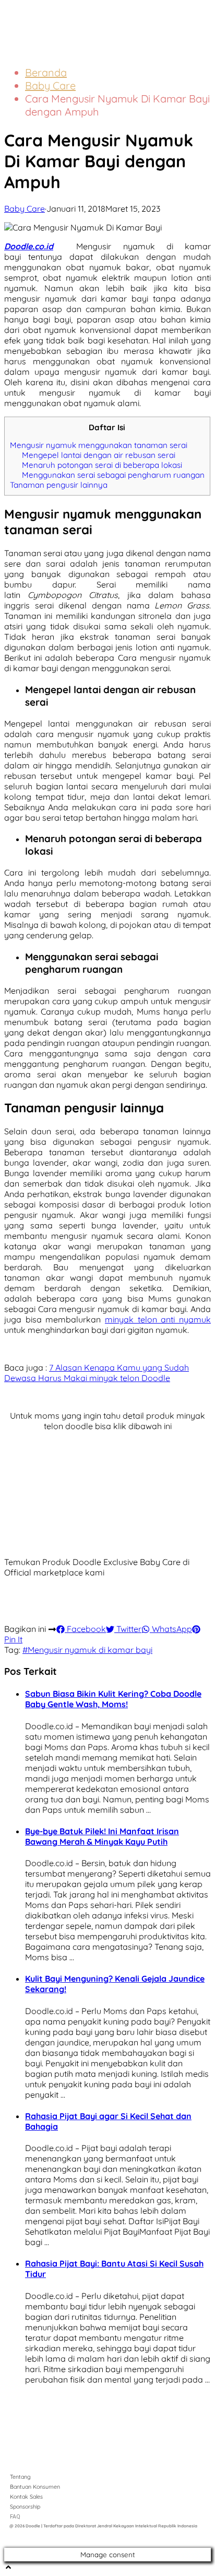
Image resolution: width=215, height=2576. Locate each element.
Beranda (46, 72)
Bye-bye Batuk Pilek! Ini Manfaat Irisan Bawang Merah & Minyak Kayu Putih (102, 1836)
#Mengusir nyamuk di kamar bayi (87, 1650)
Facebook (85, 1629)
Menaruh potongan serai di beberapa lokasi (102, 465)
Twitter (128, 1629)
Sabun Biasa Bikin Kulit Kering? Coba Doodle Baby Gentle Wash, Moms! (113, 1699)
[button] (187, 19)
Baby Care (50, 85)
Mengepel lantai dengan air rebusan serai (99, 455)
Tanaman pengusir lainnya (59, 485)
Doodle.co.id (29, 246)
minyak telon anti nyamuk (158, 1319)
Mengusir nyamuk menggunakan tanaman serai (99, 445)
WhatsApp (171, 1629)
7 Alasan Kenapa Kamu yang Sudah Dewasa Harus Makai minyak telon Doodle (97, 1373)
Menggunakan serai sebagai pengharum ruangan (113, 475)
